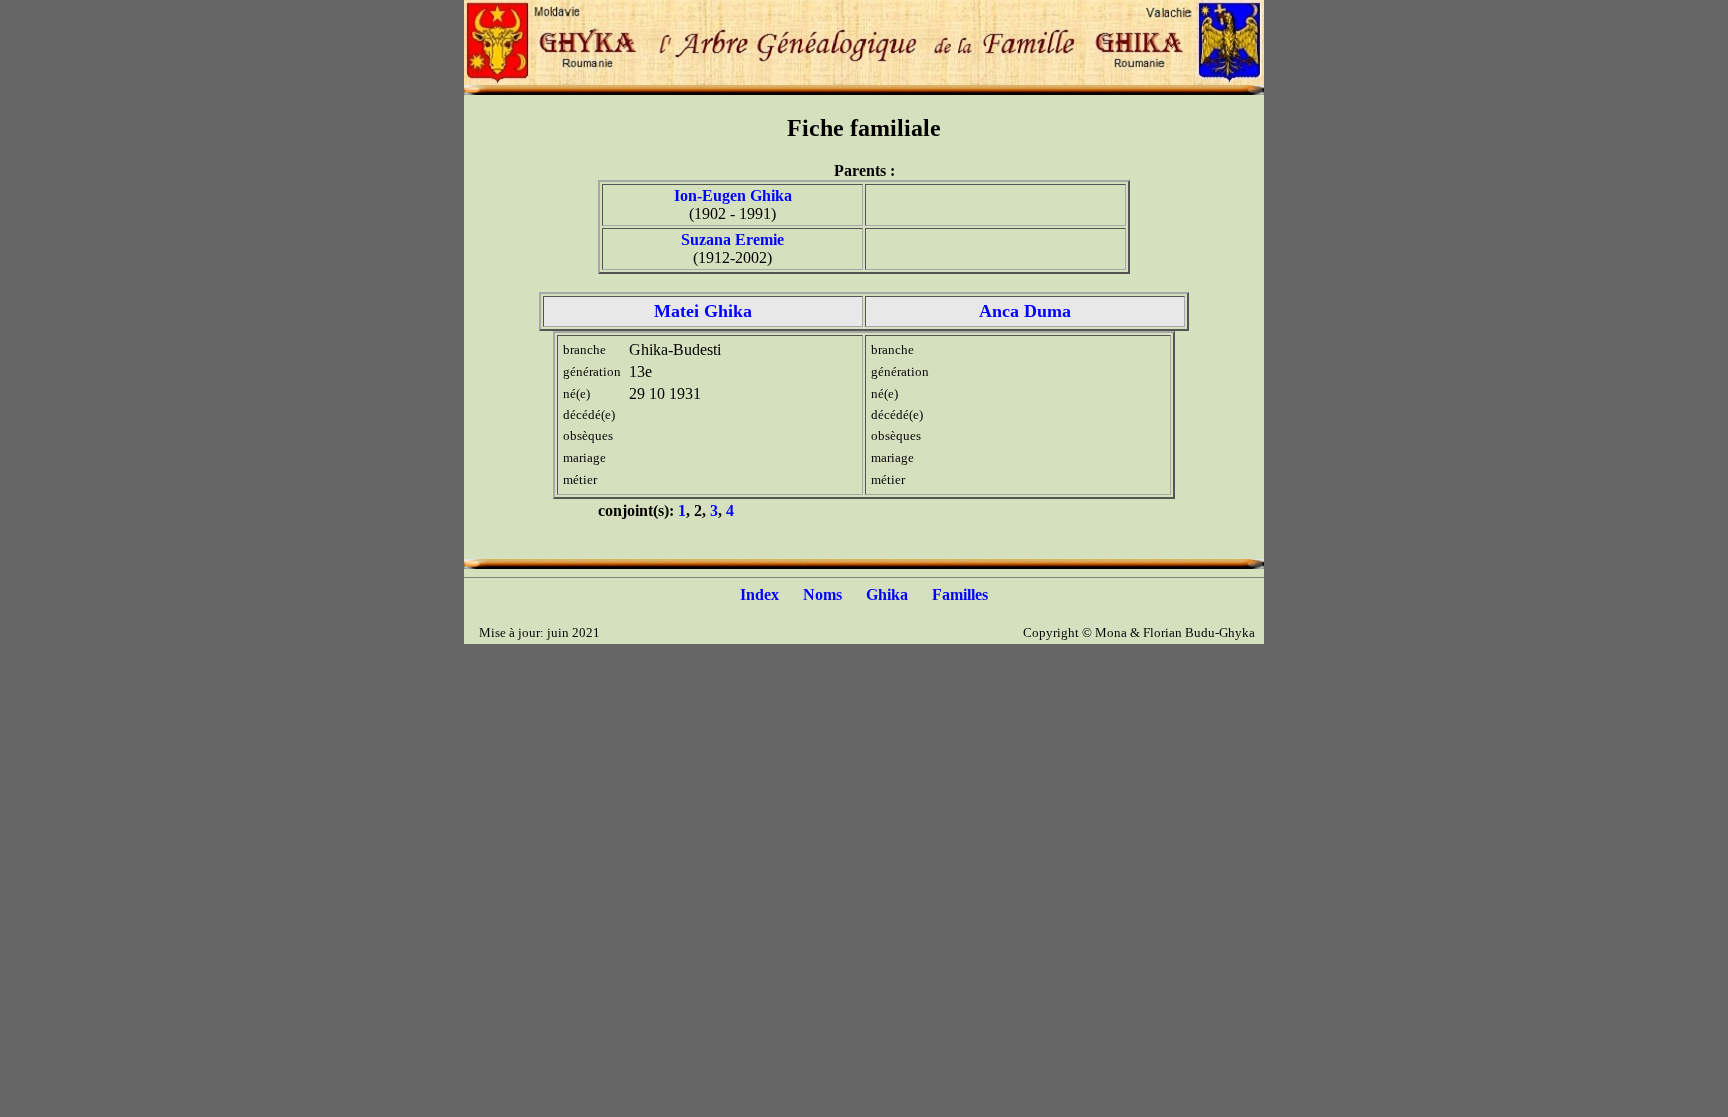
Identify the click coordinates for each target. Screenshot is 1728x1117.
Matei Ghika (703, 311)
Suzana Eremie (732, 239)
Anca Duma (1025, 311)
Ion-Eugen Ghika (733, 195)
